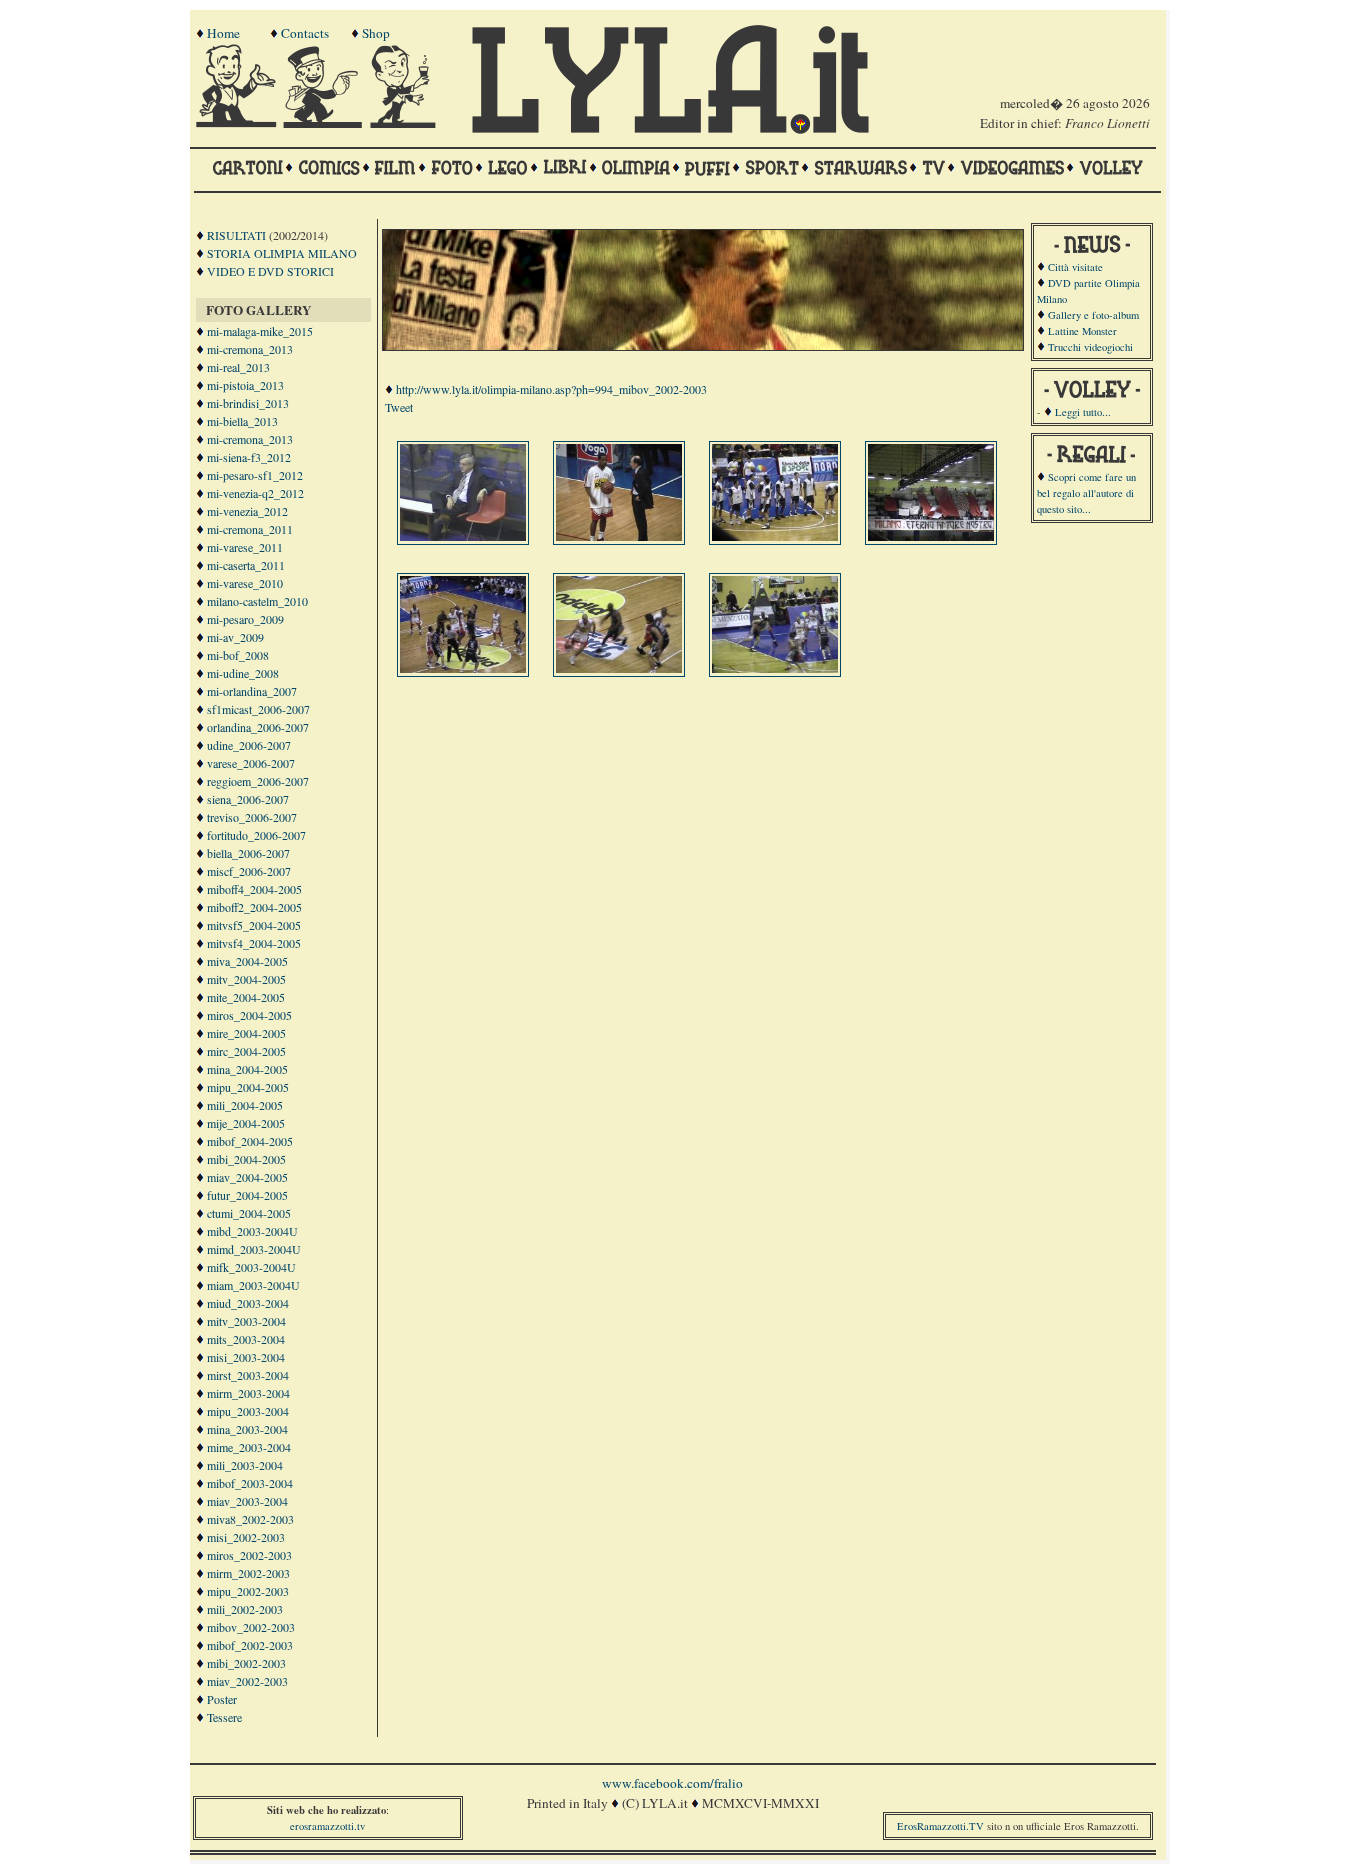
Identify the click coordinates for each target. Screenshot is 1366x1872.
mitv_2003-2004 (246, 1321)
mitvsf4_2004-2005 (254, 943)
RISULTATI (236, 235)
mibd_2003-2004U (252, 1231)
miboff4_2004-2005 (254, 889)
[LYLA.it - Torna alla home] (238, 123)
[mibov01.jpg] (465, 536)
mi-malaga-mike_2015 (260, 331)
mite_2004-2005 (246, 997)
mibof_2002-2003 (250, 1645)
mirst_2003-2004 (248, 1375)
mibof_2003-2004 (250, 1483)
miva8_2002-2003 (250, 1519)
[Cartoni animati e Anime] (247, 177)
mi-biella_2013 (242, 421)
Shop (376, 33)
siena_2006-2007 (248, 799)
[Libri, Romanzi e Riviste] (565, 177)
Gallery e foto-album (1093, 315)
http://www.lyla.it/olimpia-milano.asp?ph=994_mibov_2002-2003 (551, 389)
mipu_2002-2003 (248, 1591)
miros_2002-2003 (249, 1555)
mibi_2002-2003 (246, 1663)
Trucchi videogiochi (1090, 347)
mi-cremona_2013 (250, 349)
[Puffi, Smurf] (707, 177)
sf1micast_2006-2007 (258, 709)
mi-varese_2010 (245, 583)
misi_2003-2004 (246, 1357)
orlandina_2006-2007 (258, 727)
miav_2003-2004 (247, 1501)
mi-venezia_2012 (247, 511)
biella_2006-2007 (248, 853)
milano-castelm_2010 (257, 601)
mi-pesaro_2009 (245, 619)
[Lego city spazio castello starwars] (508, 177)
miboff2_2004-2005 (254, 907)
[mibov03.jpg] (777, 536)
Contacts (305, 33)
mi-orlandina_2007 (252, 691)
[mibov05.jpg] (465, 668)
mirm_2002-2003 (248, 1573)
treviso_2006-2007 (252, 817)
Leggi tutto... (1083, 412)
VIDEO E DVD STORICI (270, 271)
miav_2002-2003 (247, 1681)
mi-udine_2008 (243, 673)
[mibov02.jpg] (621, 536)
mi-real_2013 (238, 367)
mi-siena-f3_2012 (249, 457)
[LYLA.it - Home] (670, 129)
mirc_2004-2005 (246, 1051)
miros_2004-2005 (249, 1015)
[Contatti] (325, 123)
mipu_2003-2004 (248, 1411)
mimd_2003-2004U (254, 1249)
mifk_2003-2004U (251, 1267)
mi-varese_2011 (245, 547)
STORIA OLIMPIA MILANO (282, 253)
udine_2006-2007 (249, 745)
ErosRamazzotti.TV (940, 1826)
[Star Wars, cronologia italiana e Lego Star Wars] (860, 177)
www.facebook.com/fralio (672, 1783)
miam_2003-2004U (253, 1285)
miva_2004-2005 (247, 961)
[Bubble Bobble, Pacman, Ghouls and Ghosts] (1012, 177)
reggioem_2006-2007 (258, 781)
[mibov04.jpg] (933, 536)
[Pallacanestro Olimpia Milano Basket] (636, 177)
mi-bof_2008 (238, 655)
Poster (222, 1699)
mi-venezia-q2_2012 (255, 493)
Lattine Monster (1082, 331)
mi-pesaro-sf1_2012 (255, 475)
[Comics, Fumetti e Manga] (329, 177)
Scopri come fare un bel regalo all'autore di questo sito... (1086, 493)
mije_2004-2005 (246, 1123)
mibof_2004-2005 (250, 1141)
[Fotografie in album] (452, 177)
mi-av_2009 (235, 637)
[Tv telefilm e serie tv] (933, 177)
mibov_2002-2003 (251, 1627)
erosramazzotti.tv (327, 1826)
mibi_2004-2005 (246, 1159)
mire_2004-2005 (246, 1033)
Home (223, 33)
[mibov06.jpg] (621, 668)
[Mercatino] (412, 123)
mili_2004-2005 (245, 1105)
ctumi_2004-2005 (249, 1213)
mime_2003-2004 (249, 1447)
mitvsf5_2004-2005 (254, 925)
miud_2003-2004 (248, 1303)
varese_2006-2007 (251, 763)
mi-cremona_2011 (250, 529)
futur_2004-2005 (247, 1195)
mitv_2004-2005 (246, 979)
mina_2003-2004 (247, 1429)
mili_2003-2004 (245, 1465)
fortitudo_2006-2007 (256, 835)
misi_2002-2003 (246, 1537)
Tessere (224, 1717)
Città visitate (1075, 267)
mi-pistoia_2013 (245, 385)
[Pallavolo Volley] (1111, 177)
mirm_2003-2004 (248, 1393)
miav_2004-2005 (247, 1177)
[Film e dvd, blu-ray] (395, 177)
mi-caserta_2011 (246, 565)
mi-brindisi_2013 (248, 403)
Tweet (399, 407)
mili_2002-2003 (245, 1609)
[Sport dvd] (772, 177)
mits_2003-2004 (246, 1339)
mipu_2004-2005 (248, 1087)
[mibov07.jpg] (777, 668)
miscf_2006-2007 (249, 871)
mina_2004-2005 (247, 1069)
